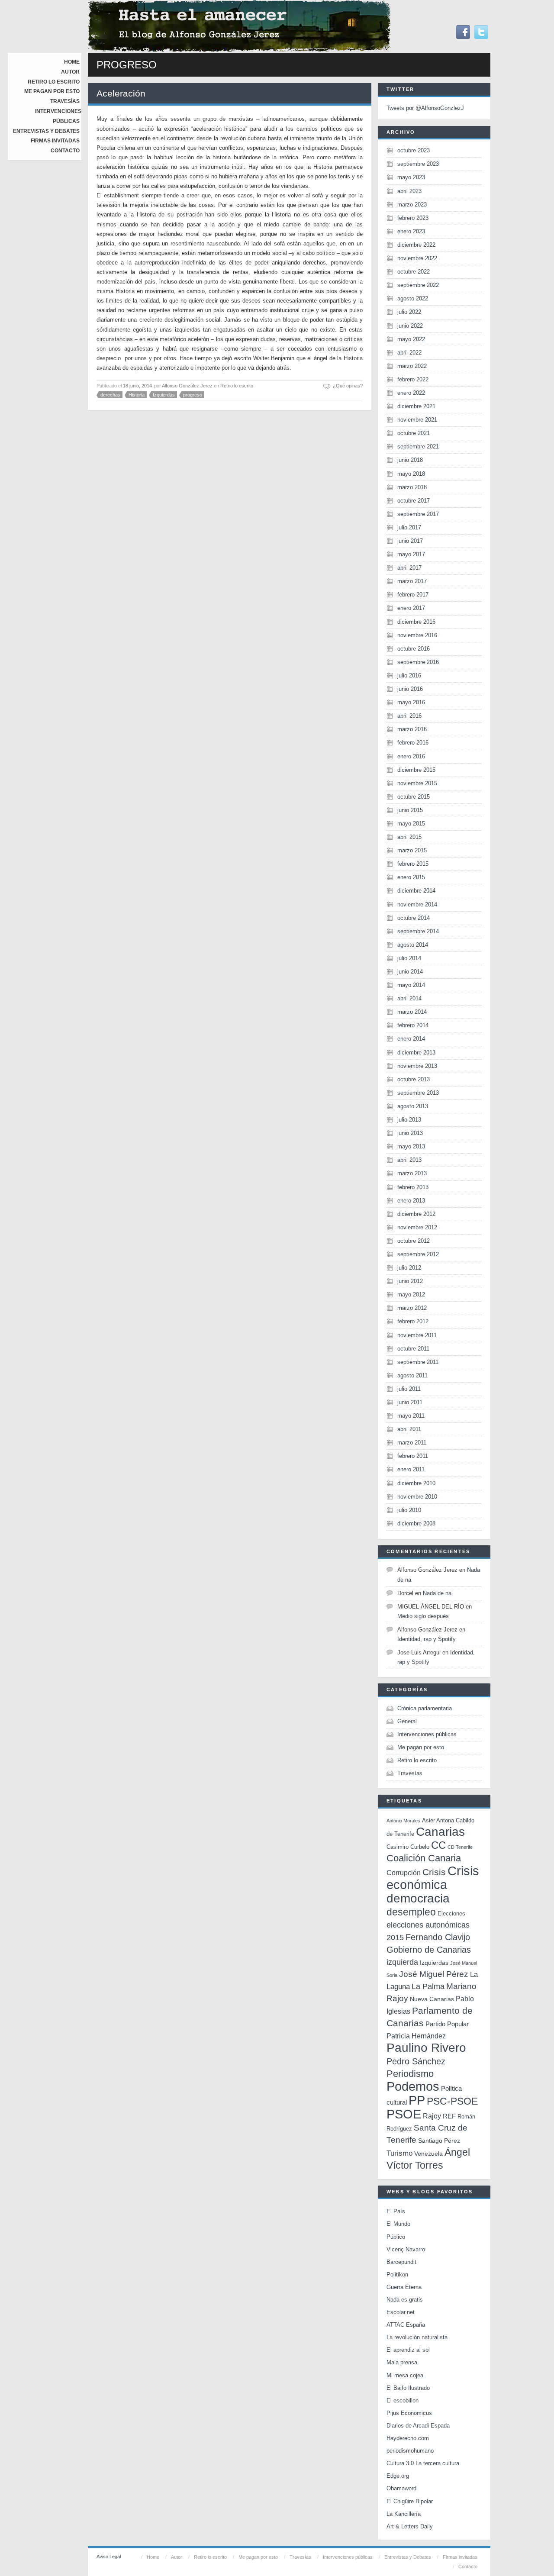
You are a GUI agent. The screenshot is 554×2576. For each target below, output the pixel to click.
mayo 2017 (411, 554)
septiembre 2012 (418, 1254)
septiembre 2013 (418, 1093)
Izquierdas (164, 395)
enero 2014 (411, 1039)
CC (438, 1845)
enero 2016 (411, 756)
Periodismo (410, 2074)
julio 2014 (409, 958)
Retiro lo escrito (54, 82)
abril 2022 (409, 353)
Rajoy (432, 2116)
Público (396, 2237)
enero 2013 (411, 1201)
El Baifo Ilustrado (408, 2388)
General (407, 1721)
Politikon (397, 2275)
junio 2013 (410, 1133)
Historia (137, 395)
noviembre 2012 (417, 1227)
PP (417, 2100)
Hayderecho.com (408, 2438)
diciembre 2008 (416, 1523)
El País (396, 2211)
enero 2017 (411, 608)
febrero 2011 (413, 1456)
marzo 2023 (412, 205)
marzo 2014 (412, 1012)
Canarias (440, 1832)
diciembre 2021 (416, 406)
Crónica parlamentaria (425, 1708)
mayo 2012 (411, 1294)
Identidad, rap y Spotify (427, 1639)
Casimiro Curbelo (408, 1847)
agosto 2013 (413, 1106)
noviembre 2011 (417, 1335)
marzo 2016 (412, 729)
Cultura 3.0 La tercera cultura (423, 2463)
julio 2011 (409, 1389)
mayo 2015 (411, 824)
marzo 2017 (412, 581)
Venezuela (428, 2154)
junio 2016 (410, 689)
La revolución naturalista (417, 2337)
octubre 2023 (414, 150)
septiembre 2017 (418, 514)
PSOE (404, 2114)
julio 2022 (409, 312)
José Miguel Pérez (434, 1974)
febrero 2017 (413, 595)
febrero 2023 (413, 218)
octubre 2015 (414, 797)
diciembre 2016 (416, 622)
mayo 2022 (411, 339)
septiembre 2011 (418, 1362)
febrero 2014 (413, 1025)
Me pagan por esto (52, 91)
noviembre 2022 (417, 258)
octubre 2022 (414, 272)
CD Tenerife (460, 1847)
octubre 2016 (414, 649)
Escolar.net (401, 2312)
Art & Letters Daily (410, 2526)
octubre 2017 (414, 501)
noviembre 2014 (417, 904)
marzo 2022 (412, 366)
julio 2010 (409, 1510)
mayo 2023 (411, 177)
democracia (418, 1898)
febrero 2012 (413, 1321)
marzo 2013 (412, 1173)
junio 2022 (410, 326)
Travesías (65, 101)
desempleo (411, 1912)
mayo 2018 (411, 474)
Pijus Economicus (409, 2413)
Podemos (413, 2086)
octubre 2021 (414, 433)
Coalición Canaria (424, 1858)
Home (72, 62)
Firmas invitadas (55, 141)
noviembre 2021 (417, 420)
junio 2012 (410, 1281)
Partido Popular (447, 2024)
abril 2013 (409, 1160)
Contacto (65, 151)
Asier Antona (438, 1820)
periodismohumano (410, 2451)
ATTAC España (406, 2325)
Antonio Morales (403, 1821)
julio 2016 (409, 675)
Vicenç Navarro (406, 2249)
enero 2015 (411, 877)
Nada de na (437, 1593)
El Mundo (398, 2224)
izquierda (402, 1962)
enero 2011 (411, 1469)
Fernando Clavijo (438, 1937)
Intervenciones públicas (427, 1734)
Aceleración (121, 93)
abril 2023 (409, 191)
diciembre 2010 (416, 1483)
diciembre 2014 (416, 891)
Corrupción (404, 1873)
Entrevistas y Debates (46, 131)
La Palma (428, 1986)
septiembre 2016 (418, 662)
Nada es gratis (405, 2300)
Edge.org (398, 2476)
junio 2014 (410, 972)
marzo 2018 (412, 487)
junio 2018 (410, 460)
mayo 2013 (411, 1146)
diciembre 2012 (416, 1214)
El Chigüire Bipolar (410, 2501)
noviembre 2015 (417, 783)
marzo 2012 (412, 1308)
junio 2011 (410, 1402)
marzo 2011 (412, 1443)
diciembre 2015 (416, 770)
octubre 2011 (413, 1349)
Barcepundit (401, 2262)
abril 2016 (409, 716)
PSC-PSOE (452, 2101)
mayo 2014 (411, 985)
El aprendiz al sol (408, 2350)
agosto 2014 (413, 945)
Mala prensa (402, 2362)
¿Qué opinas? (348, 386)
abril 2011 (409, 1429)
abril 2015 (409, 837)
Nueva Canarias (432, 1999)
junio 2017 (410, 541)
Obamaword (401, 2488)
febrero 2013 (413, 1187)
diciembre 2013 (416, 1053)
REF (449, 2116)
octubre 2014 (414, 918)
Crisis (434, 1872)
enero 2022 (411, 393)
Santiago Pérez (439, 2141)
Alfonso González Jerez (187, 386)
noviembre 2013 (417, 1066)
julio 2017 (409, 527)
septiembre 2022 (418, 285)
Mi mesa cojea (405, 2375)
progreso (193, 395)
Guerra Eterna (404, 2287)
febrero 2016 (413, 743)
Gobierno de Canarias (429, 1950)
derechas (110, 395)
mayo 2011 (411, 1416)
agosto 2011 (412, 1375)
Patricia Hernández (416, 2036)
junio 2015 (410, 810)
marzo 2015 (412, 850)
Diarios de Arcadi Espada (418, 2426)
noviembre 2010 (417, 1497)
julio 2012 (409, 1268)
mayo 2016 (411, 702)
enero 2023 (411, 231)
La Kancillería (404, 2514)
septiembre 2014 (418, 931)
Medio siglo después (423, 1616)
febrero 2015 (413, 864)
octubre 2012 (414, 1241)
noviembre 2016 (417, 635)
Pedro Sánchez (416, 2061)
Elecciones (451, 1913)
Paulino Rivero (426, 2048)
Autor (70, 72)
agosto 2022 (413, 298)
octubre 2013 (414, 1079)
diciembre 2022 (416, 245)
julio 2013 (409, 1120)
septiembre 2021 (418, 447)
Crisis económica (433, 1878)
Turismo (399, 2153)
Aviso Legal (109, 2557)
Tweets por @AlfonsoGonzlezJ (425, 108)
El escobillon (403, 2400)
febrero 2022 (413, 379)
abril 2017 (409, 568)
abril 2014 (409, 998)
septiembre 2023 (418, 164)
